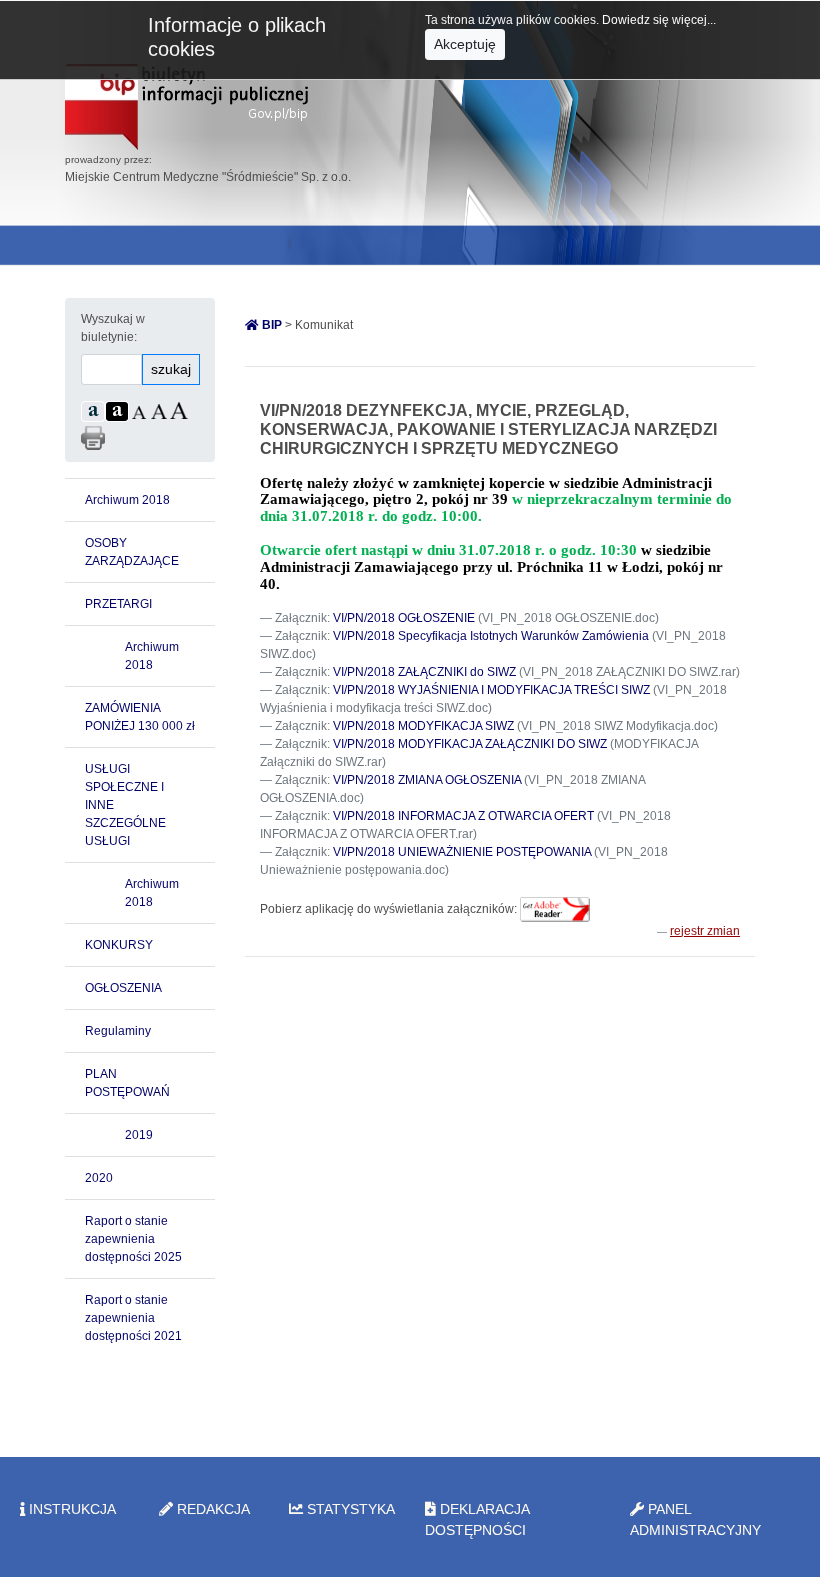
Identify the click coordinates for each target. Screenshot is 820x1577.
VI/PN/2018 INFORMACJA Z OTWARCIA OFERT (463, 816)
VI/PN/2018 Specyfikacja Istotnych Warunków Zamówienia (491, 636)
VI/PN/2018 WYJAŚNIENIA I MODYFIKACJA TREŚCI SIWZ (491, 690)
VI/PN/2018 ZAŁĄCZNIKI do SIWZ (424, 672)
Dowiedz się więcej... (659, 20)
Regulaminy (118, 1031)
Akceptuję (465, 44)
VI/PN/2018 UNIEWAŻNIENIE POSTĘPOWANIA (462, 852)
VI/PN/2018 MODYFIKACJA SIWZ (423, 726)
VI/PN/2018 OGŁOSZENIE (404, 618)
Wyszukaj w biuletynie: (113, 328)
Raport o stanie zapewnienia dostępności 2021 (133, 1318)
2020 (99, 1178)
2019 (139, 1135)
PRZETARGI (118, 604)
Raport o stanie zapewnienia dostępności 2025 (133, 1239)
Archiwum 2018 (127, 500)
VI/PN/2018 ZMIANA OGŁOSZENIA (427, 780)
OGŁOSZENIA (123, 988)
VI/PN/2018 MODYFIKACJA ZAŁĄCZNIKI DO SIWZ (470, 744)
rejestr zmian (705, 931)
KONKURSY (119, 945)
